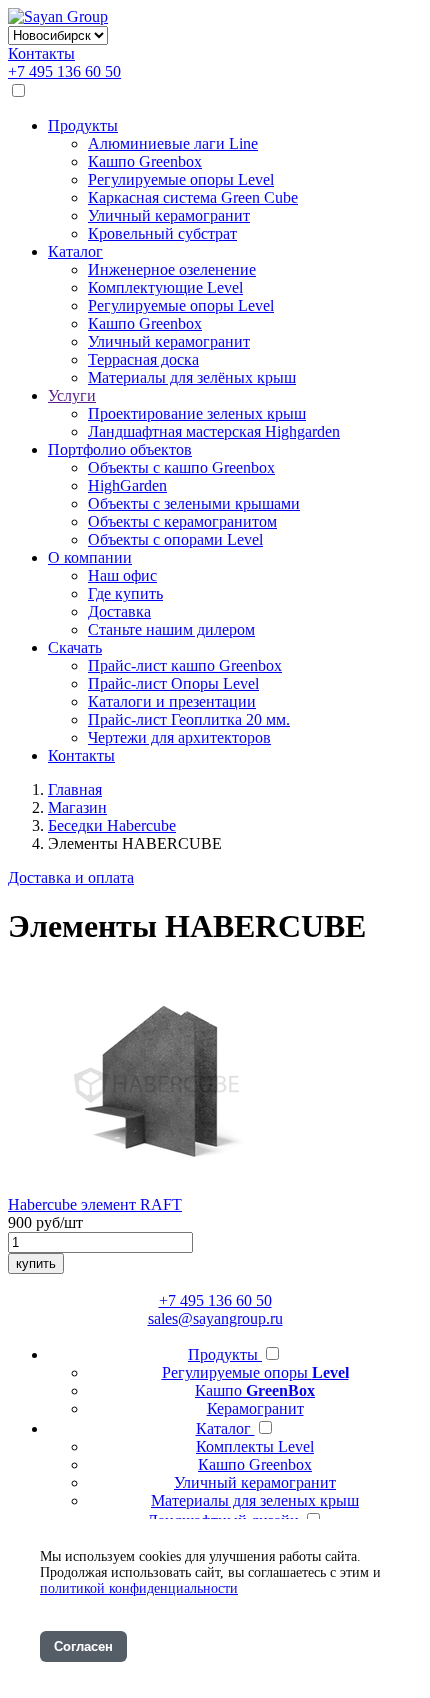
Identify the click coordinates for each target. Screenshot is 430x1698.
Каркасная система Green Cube (193, 197)
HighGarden (127, 485)
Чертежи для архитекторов (179, 737)
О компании (90, 557)
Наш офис (122, 575)
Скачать (75, 647)
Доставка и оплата (71, 877)
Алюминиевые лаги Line (173, 143)
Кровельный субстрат (162, 233)
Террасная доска (143, 359)
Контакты (41, 53)
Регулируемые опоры (255, 1372)
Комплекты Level (255, 1446)
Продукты (83, 125)
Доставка (119, 611)
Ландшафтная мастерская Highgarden (214, 431)
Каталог (75, 251)
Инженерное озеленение (172, 269)
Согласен (83, 1646)
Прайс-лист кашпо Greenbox (185, 665)
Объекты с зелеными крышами (194, 503)
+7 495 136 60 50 (64, 71)
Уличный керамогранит (169, 215)
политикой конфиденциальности (139, 1588)
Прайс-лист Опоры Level (173, 683)
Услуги (72, 395)
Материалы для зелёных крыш (192, 377)
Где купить (125, 593)
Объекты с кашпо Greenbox (181, 467)
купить (36, 1263)
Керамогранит (255, 1408)
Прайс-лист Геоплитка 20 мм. (189, 719)
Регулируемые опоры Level (181, 179)
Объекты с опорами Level (175, 539)
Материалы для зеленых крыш (255, 1500)
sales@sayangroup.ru (215, 1318)
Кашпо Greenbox (145, 161)
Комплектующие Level (165, 287)
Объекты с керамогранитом (182, 521)
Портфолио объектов (120, 449)
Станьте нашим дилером (171, 629)
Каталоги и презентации (172, 701)
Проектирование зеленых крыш (197, 413)
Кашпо (255, 1390)
